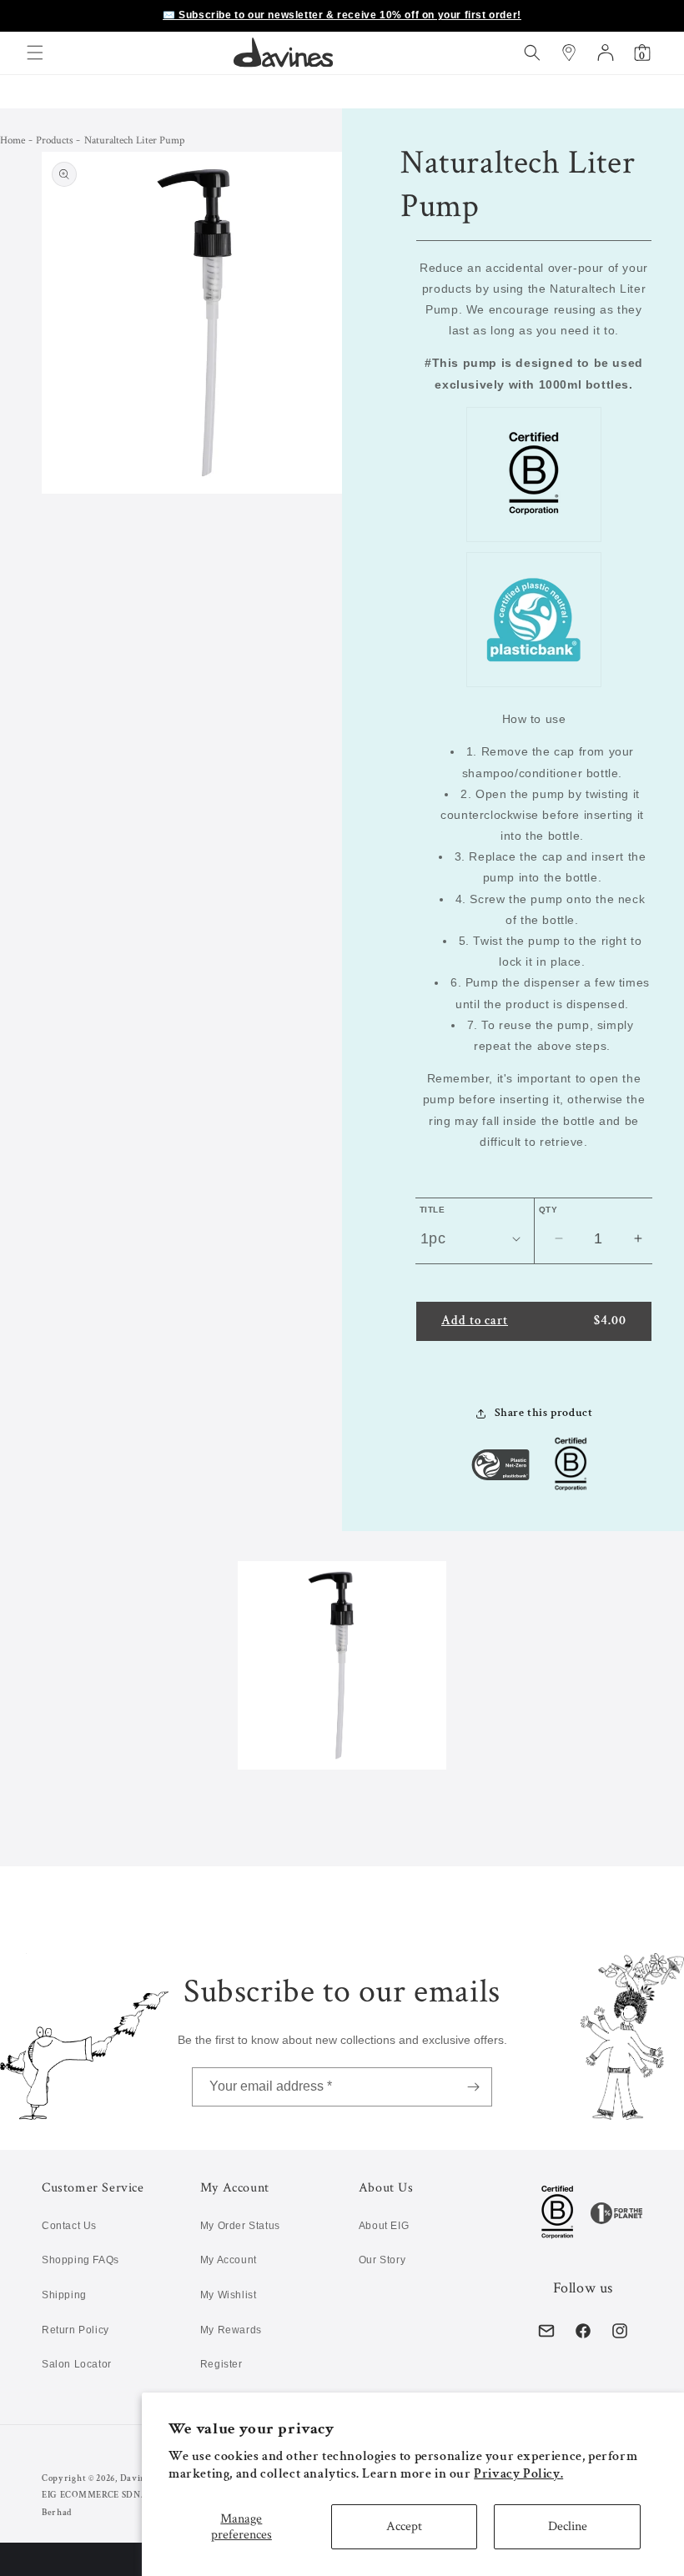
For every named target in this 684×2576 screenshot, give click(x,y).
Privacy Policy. (518, 2474)
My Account (229, 2260)
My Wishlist (229, 2295)
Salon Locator (77, 2364)
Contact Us (69, 2226)
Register (221, 2364)
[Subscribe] (473, 2087)
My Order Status (240, 2226)
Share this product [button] (544, 1413)
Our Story (382, 2260)
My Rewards (231, 2330)
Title (432, 1210)
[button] (35, 53)
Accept (404, 2526)
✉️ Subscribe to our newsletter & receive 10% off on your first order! (342, 15)
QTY (548, 1210)
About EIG (384, 2226)
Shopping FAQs (80, 2260)
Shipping (64, 2295)
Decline (568, 2526)
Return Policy (75, 2330)
